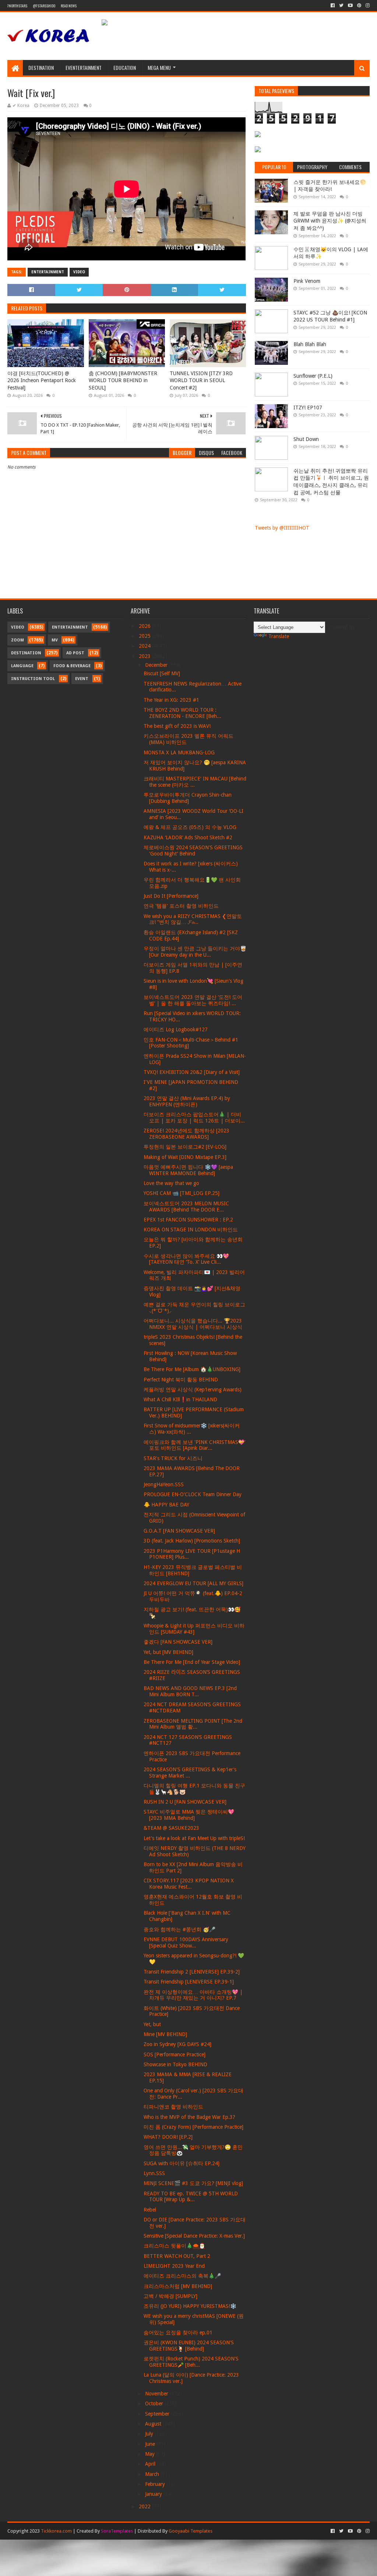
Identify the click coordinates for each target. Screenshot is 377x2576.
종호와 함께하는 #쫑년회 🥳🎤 (179, 1929)
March (153, 2474)
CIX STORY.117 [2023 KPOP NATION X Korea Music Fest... (189, 1884)
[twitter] (341, 6)
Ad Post (75, 653)
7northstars (17, 6)
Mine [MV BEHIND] (165, 2034)
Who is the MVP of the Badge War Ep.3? (189, 2117)
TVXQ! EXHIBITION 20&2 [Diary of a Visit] (192, 1072)
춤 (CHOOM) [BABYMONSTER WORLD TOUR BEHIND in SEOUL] (123, 380)
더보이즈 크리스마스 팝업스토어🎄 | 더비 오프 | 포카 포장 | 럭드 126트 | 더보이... (194, 1118)
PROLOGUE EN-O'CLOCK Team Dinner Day (193, 1494)
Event (82, 679)
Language (22, 666)
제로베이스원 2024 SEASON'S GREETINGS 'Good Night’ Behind (193, 851)
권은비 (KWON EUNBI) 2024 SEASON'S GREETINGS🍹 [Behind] (189, 2346)
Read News (69, 6)
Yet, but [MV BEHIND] (168, 1652)
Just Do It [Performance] (171, 896)
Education (125, 67)
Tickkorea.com (56, 2531)
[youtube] (350, 6)
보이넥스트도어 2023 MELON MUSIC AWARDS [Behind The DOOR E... (186, 1207)
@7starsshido (44, 6)
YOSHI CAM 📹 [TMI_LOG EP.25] (182, 1193)
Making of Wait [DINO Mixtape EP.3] (185, 1157)
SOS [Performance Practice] (175, 2054)
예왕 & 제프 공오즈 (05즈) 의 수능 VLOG (190, 827)
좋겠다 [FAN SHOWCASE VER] (178, 1642)
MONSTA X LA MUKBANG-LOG (179, 752)
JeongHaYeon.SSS (164, 1484)
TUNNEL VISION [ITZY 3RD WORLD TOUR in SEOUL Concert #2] (201, 380)
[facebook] (333, 6)
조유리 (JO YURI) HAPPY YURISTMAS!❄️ (190, 2306)
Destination (41, 67)
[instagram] (367, 6)
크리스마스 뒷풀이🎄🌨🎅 (174, 2246)
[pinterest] (359, 6)
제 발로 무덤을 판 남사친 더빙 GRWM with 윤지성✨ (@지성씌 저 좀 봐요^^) (330, 221)
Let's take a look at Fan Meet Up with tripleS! (194, 1838)
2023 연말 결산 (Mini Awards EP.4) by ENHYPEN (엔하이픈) (187, 1101)
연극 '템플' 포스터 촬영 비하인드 (181, 906)
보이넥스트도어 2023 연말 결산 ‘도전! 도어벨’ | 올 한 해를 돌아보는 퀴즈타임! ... (193, 1000)
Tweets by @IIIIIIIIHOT (282, 528)
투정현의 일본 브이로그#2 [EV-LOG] (185, 1147)
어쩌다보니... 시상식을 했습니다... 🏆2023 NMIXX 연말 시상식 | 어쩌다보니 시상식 (193, 1324)
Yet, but (152, 2024)
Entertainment (48, 272)
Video (79, 272)
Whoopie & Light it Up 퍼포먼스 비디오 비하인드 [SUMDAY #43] (194, 1629)
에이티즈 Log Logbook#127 (176, 1029)
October (155, 2404)
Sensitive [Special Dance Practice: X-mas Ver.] (194, 2236)
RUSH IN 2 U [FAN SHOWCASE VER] (185, 1802)
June (151, 2444)
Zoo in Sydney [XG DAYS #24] (177, 2044)
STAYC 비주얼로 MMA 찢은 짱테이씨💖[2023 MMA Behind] (189, 1815)
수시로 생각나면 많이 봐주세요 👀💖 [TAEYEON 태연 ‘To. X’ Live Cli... (186, 1259)
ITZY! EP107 (308, 408)
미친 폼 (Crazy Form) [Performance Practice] (193, 2127)
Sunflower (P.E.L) (313, 376)
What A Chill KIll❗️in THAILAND (180, 1399)
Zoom (17, 640)
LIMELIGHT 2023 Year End (174, 2266)
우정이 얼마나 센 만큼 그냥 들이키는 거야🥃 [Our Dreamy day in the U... (195, 952)
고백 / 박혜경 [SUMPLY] (170, 2296)
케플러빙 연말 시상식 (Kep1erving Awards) (193, 1390)
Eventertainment (84, 67)
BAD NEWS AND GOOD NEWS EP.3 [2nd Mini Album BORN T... (190, 1691)
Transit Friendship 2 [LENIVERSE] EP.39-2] (192, 1972)
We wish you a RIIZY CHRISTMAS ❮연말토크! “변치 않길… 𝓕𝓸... (193, 919)
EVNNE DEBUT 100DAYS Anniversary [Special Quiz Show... (186, 1942)
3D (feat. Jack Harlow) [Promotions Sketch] (192, 1541)
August (154, 2424)
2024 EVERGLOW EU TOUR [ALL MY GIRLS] (193, 1583)
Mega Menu (159, 67)
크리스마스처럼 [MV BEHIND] (178, 2286)
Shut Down (306, 439)
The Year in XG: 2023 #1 (171, 700)
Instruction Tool (33, 679)
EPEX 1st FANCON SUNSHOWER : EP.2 (188, 1220)
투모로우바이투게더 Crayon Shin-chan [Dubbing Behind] (188, 798)
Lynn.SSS (154, 2173)
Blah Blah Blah (310, 344)
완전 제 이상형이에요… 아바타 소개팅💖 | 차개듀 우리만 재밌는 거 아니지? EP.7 (193, 1995)
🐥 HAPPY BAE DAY (166, 1505)
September (158, 2414)
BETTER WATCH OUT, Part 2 (177, 2256)
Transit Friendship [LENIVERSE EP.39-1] (189, 1982)
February (156, 2484)
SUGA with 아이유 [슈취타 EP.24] (182, 2163)
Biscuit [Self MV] (162, 673)
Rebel (150, 2210)
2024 (145, 646)
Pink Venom (307, 281)
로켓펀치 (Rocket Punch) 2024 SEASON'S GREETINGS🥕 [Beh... (191, 2362)
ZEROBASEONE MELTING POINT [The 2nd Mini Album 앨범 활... (193, 1724)
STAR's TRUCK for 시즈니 (173, 1458)
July (150, 2434)
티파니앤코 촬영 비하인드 (173, 2107)
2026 (145, 626)
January (154, 2494)
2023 (145, 656)
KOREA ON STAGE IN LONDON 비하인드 (191, 1230)
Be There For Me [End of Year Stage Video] (192, 1662)
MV (55, 640)
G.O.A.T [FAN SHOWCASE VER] (179, 1531)
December (157, 665)
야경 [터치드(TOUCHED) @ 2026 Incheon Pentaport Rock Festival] (42, 380)
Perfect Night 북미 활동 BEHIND (181, 1380)
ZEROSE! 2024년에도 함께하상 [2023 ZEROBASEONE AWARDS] (186, 1134)
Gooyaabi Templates (191, 2531)
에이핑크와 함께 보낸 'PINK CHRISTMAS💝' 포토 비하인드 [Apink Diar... (195, 1445)
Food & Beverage (72, 666)
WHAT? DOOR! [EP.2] (168, 2137)
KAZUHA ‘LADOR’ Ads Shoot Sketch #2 (188, 837)
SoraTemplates (117, 2531)
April (151, 2464)
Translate (279, 636)
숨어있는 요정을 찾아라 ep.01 (178, 2333)
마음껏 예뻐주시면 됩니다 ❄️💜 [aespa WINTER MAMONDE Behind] (188, 1170)
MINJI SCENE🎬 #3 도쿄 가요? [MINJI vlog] (193, 2183)
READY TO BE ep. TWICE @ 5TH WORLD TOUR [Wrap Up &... (191, 2197)
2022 (145, 2506)
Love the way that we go (171, 1183)
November (157, 2394)
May (151, 2454)
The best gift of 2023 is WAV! (177, 726)
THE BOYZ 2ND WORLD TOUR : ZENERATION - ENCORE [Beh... (182, 713)
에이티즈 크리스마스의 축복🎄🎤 (182, 2276)
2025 (145, 636)
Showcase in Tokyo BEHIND (175, 2064)
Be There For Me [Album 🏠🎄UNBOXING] (192, 1369)
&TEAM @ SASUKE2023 (171, 1828)
